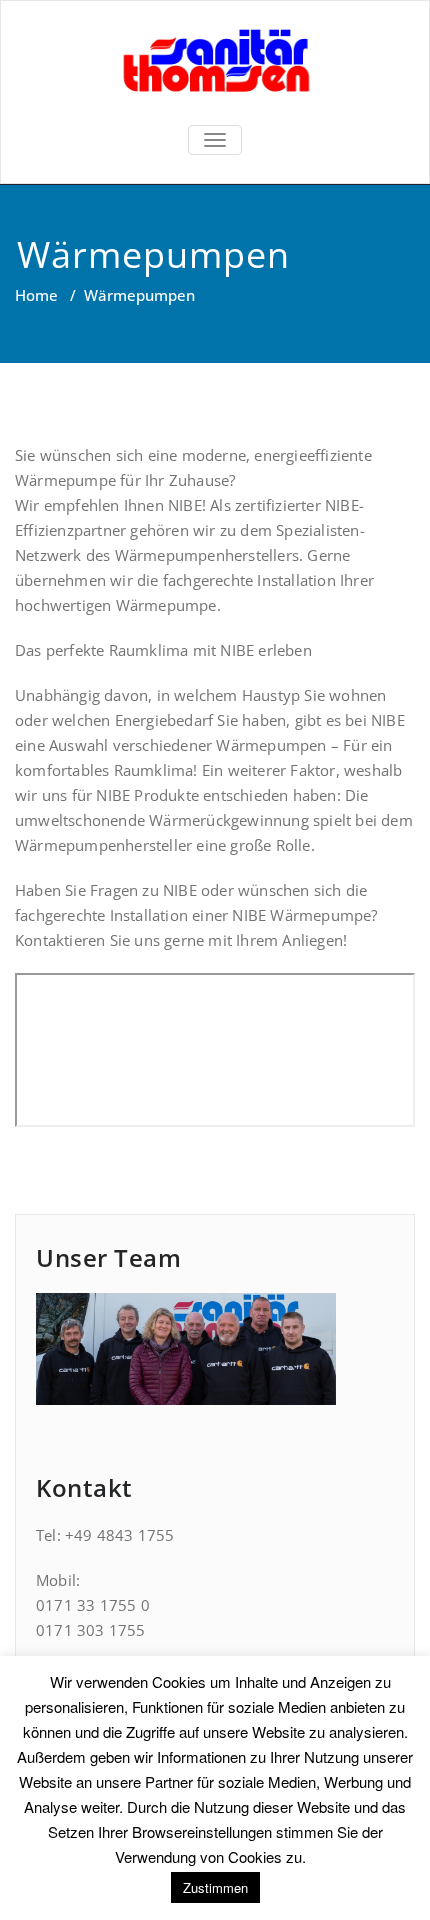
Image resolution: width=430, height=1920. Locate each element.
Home (36, 295)
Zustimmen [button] (215, 1887)
